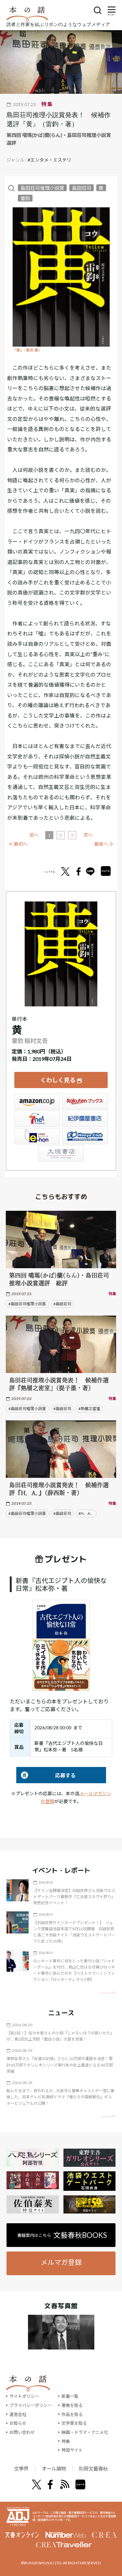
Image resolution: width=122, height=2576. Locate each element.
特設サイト (72, 2450)
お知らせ (18, 2423)
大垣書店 (61, 1153)
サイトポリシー (24, 2396)
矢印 (108, 1992)
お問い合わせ (22, 2432)
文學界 (21, 2469)
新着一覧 (70, 2396)
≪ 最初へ (18, 844)
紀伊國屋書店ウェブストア (85, 1119)
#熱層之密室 (89, 1409)
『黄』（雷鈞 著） (27, 350)
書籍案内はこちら (62, 2235)
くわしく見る (58, 1080)
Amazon (37, 1101)
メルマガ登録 (61, 2262)
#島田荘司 (62, 1304)
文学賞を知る (74, 2423)
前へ (34, 835)
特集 (66, 2441)
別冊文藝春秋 (93, 2469)
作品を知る (72, 2414)
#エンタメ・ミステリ (49, 160)
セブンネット (37, 1119)
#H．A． (86, 1513)
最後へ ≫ (104, 844)
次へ (88, 835)
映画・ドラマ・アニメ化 (85, 2432)
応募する (46, 1775)
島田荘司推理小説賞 (42, 188)
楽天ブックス (85, 1101)
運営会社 (18, 2414)
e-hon (37, 1136)
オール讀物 (54, 2469)
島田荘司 (82, 188)
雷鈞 (25, 198)
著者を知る (72, 2405)
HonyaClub (85, 1136)
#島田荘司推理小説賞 (27, 1304)
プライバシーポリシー (31, 2405)
